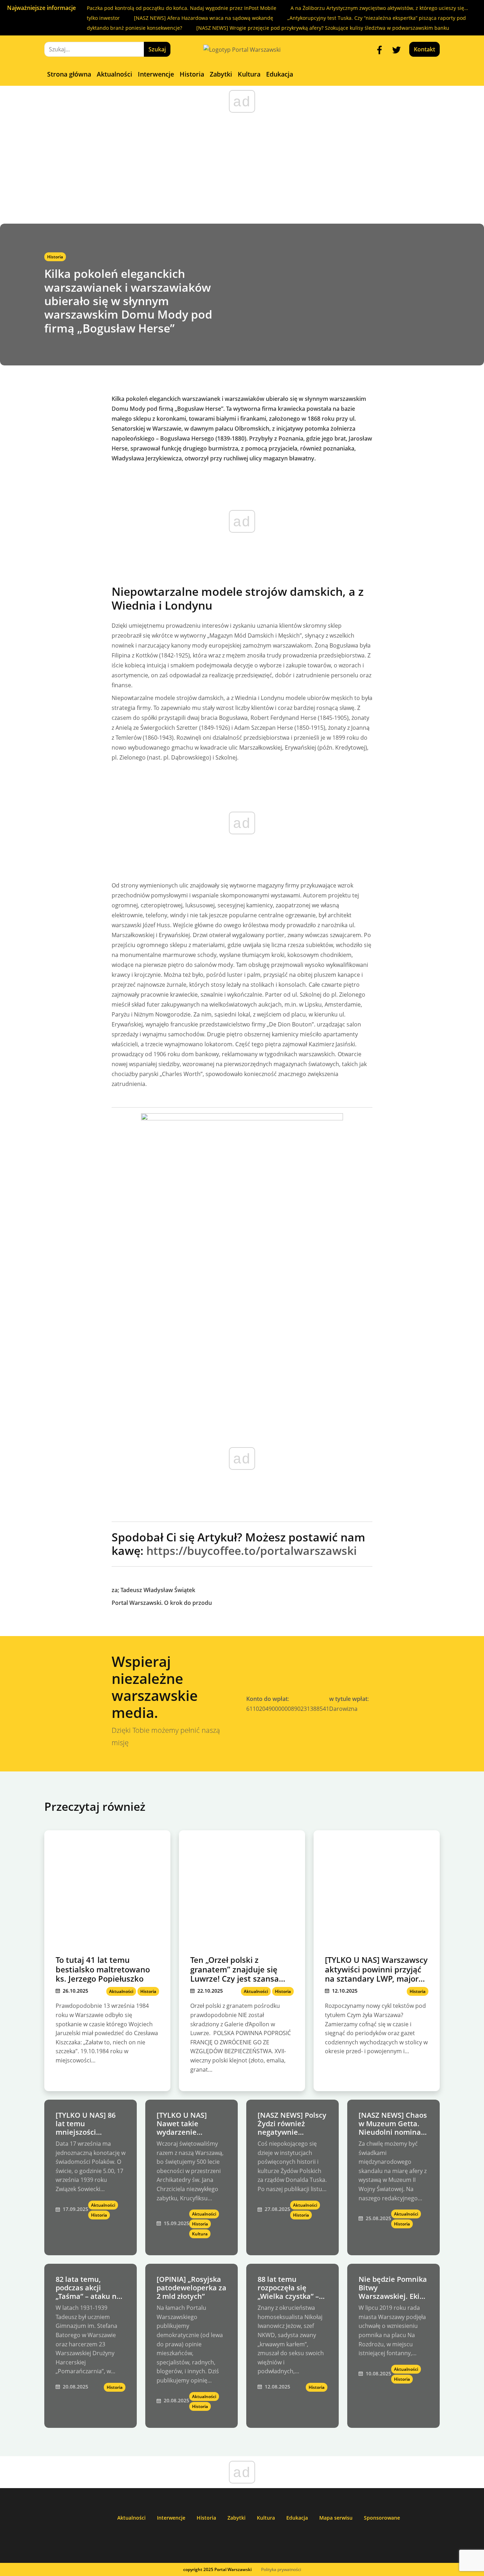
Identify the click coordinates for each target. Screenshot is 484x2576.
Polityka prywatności (281, 2569)
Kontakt (424, 49)
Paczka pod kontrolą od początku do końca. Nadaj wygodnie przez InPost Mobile (182, 8)
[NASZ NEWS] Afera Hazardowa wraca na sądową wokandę (204, 18)
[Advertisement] (242, 170)
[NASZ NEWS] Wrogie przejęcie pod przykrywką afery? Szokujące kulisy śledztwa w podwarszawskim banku (323, 28)
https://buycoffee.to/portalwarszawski (252, 1550)
